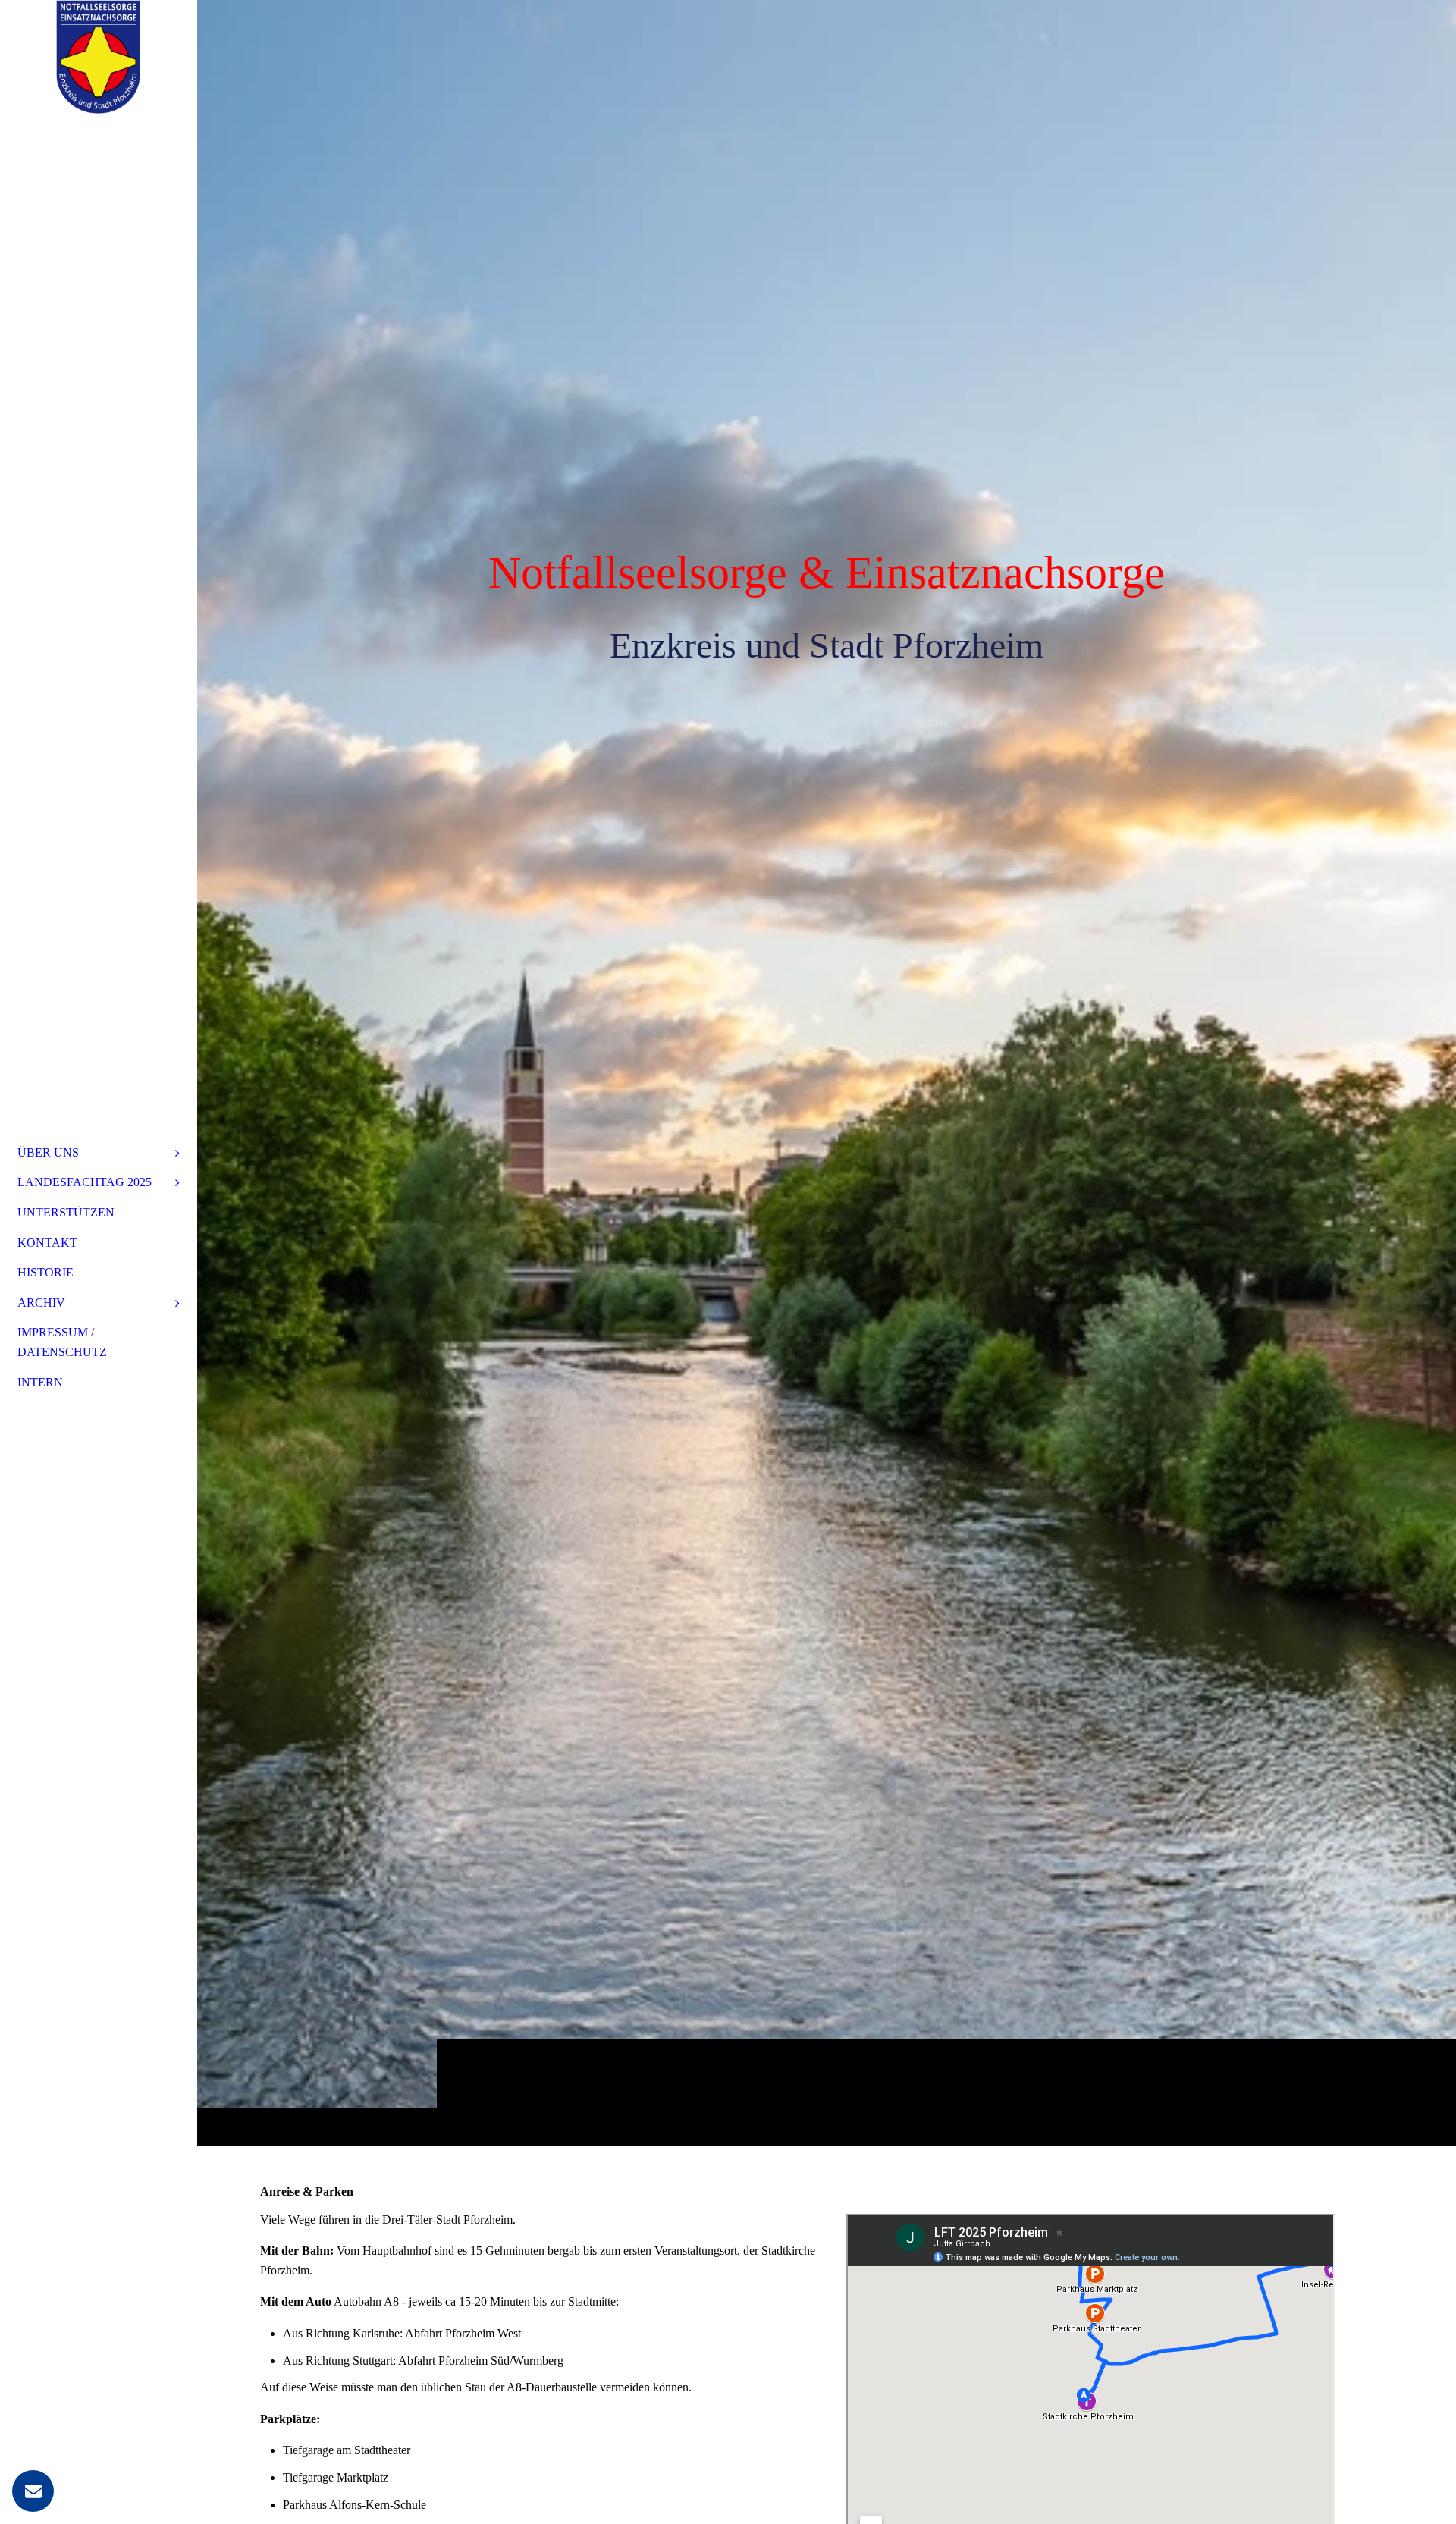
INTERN (40, 1382)
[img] (827, 1073)
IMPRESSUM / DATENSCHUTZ (62, 1342)
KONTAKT (47, 1243)
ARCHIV (41, 1303)
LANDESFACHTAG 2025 (85, 1182)
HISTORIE (45, 1272)
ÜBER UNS (48, 1152)
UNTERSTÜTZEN (66, 1212)
